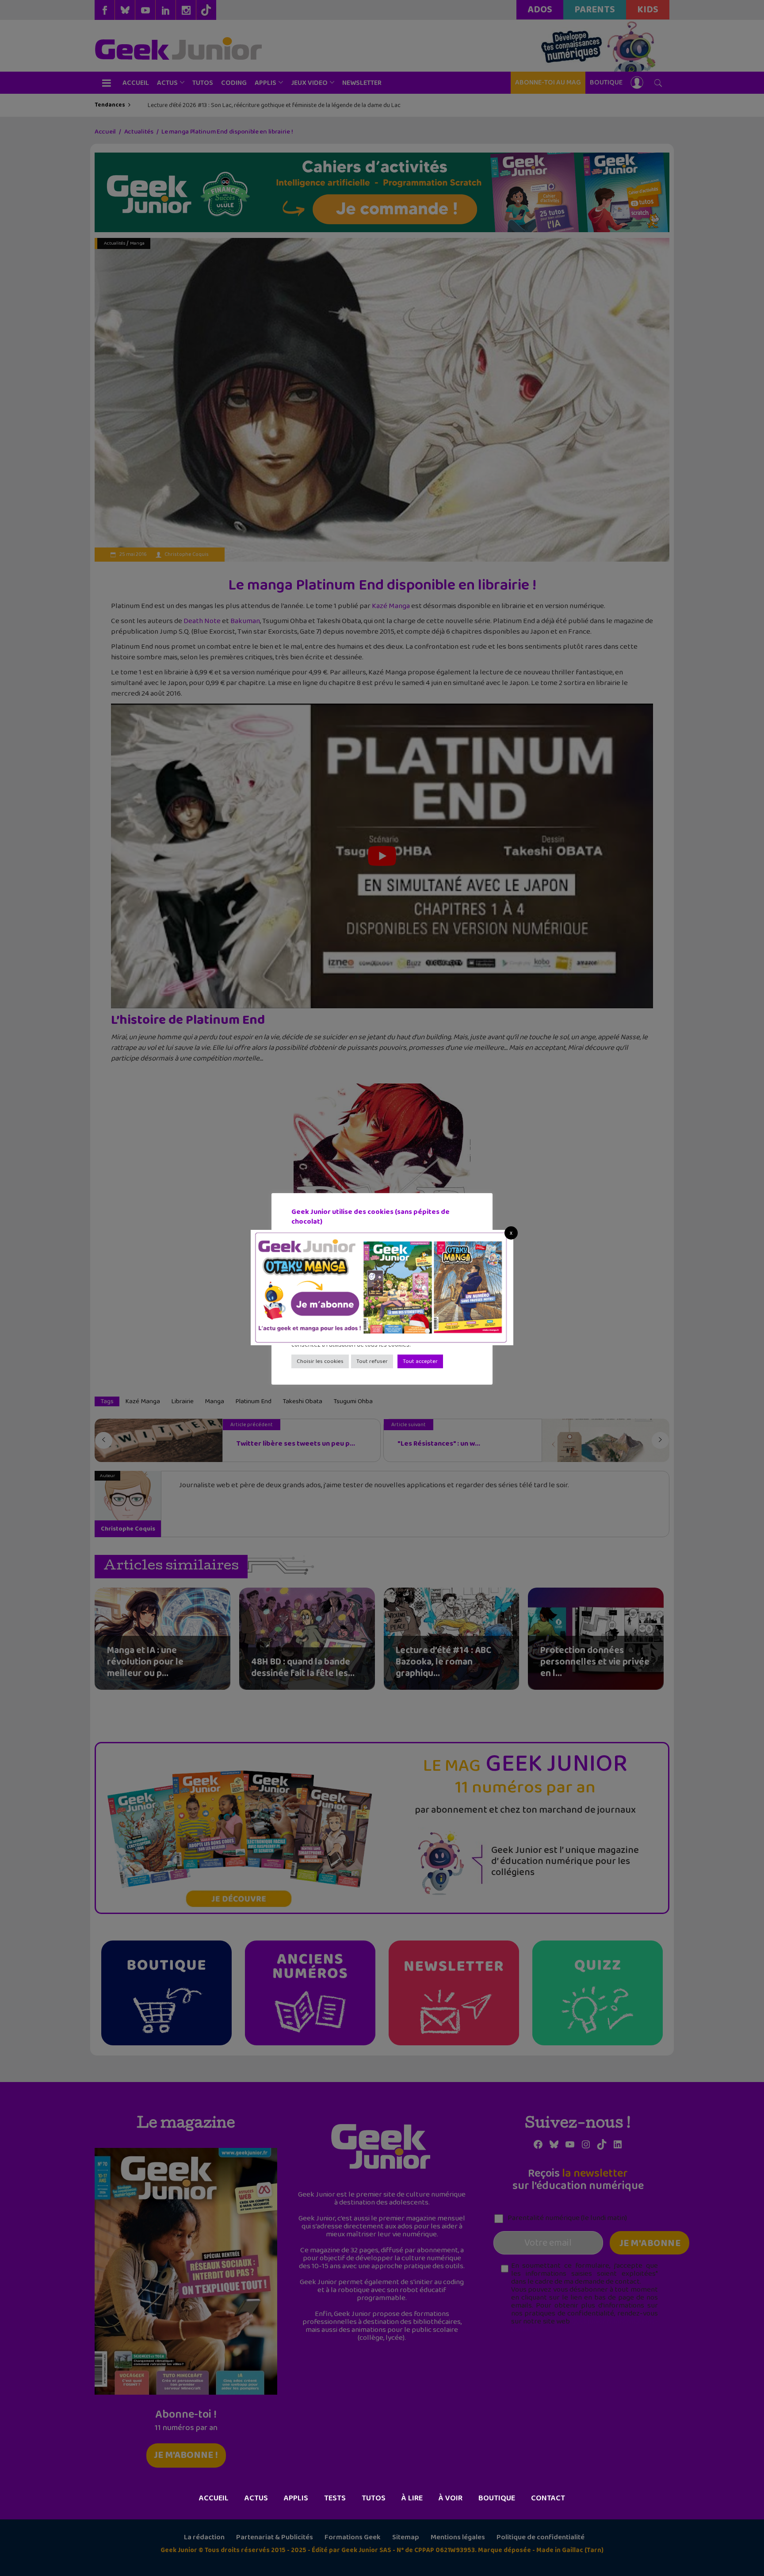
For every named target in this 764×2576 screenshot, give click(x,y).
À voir (451, 2498)
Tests (335, 2498)
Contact (548, 2498)
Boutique (497, 2498)
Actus (256, 2498)
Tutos (374, 2498)
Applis (296, 2498)
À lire (412, 2498)
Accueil (214, 2498)
